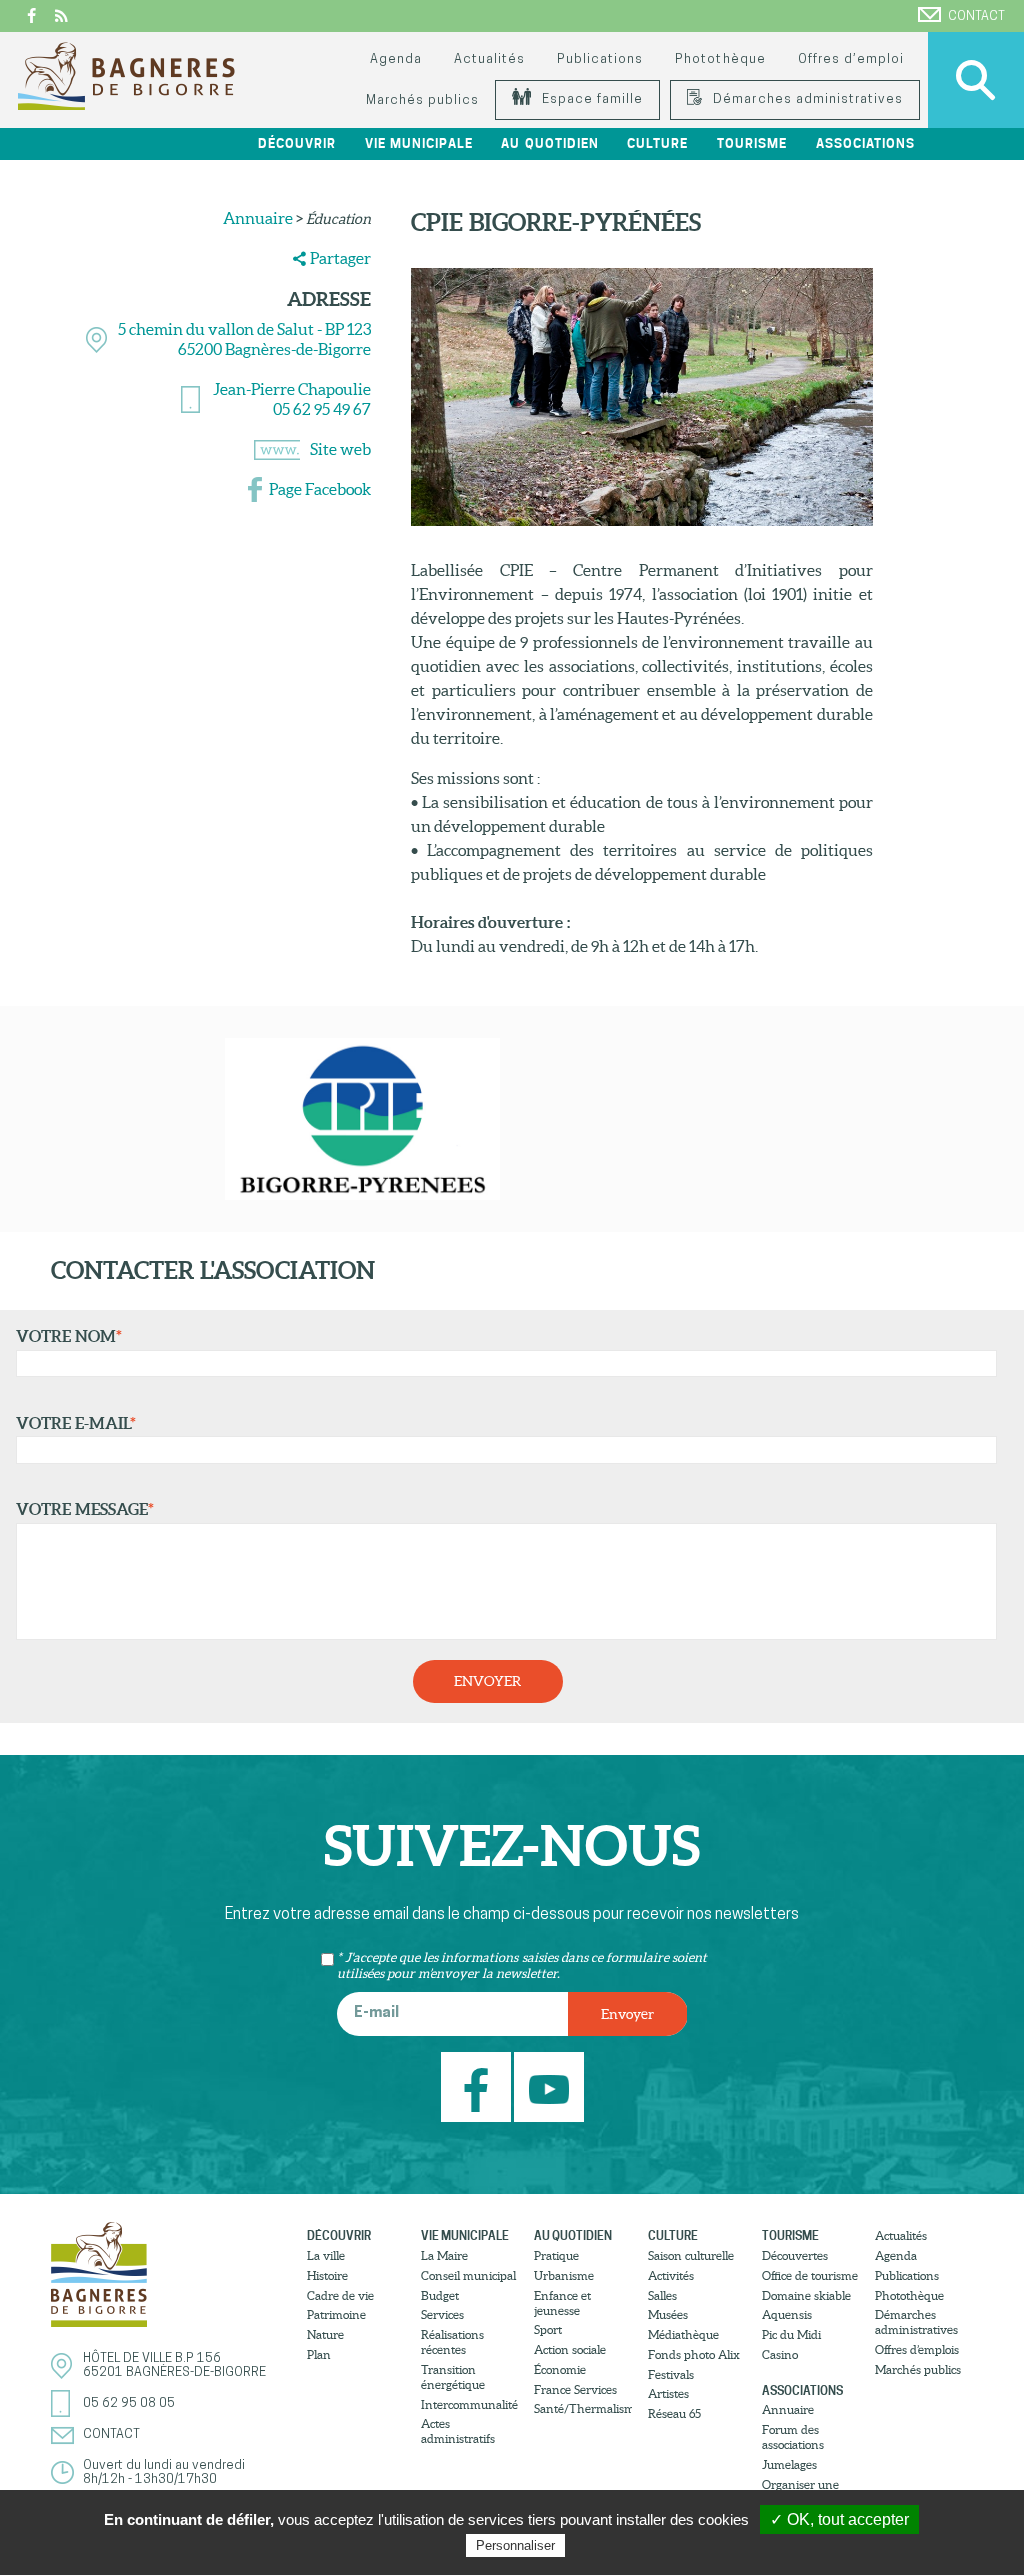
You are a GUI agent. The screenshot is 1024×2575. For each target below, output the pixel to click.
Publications (600, 59)
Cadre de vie (340, 2295)
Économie (560, 2369)
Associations (802, 2390)
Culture (673, 2235)
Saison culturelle (691, 2255)
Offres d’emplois (917, 2349)
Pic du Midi (791, 2334)
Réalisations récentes (452, 2342)
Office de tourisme (810, 2275)
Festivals (671, 2374)
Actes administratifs (458, 2431)
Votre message (85, 1509)
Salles (662, 2295)
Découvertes (795, 2255)
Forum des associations (793, 2437)
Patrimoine (336, 2314)
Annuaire (258, 218)
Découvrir (339, 2235)
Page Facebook (320, 489)
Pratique (556, 2255)
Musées (668, 2314)
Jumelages (789, 2464)
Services (442, 2314)
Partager (340, 258)
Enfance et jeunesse (562, 2303)
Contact (976, 16)
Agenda (396, 59)
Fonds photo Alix (694, 2354)
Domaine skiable (806, 2295)
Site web (340, 449)
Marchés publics (422, 100)
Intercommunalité (469, 2404)
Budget (440, 2295)
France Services (575, 2389)
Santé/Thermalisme (583, 2408)
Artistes (668, 2393)
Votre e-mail (76, 1423)
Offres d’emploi (851, 59)
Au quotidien (573, 2235)
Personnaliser (515, 2545)
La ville (326, 2255)
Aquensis (787, 2314)
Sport (548, 2329)
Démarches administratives (806, 99)
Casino (780, 2354)
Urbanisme (564, 2275)
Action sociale (570, 2349)
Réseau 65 (674, 2413)
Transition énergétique (453, 2377)
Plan (319, 2354)
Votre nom (69, 1336)
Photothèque (720, 59)
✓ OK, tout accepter (839, 2519)
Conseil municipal (468, 2275)
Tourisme (790, 2235)
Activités (671, 2275)
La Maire (444, 2255)
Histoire (327, 2275)
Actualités (489, 59)
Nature (325, 2334)
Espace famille (590, 99)
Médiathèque (683, 2334)
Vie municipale (465, 2235)
